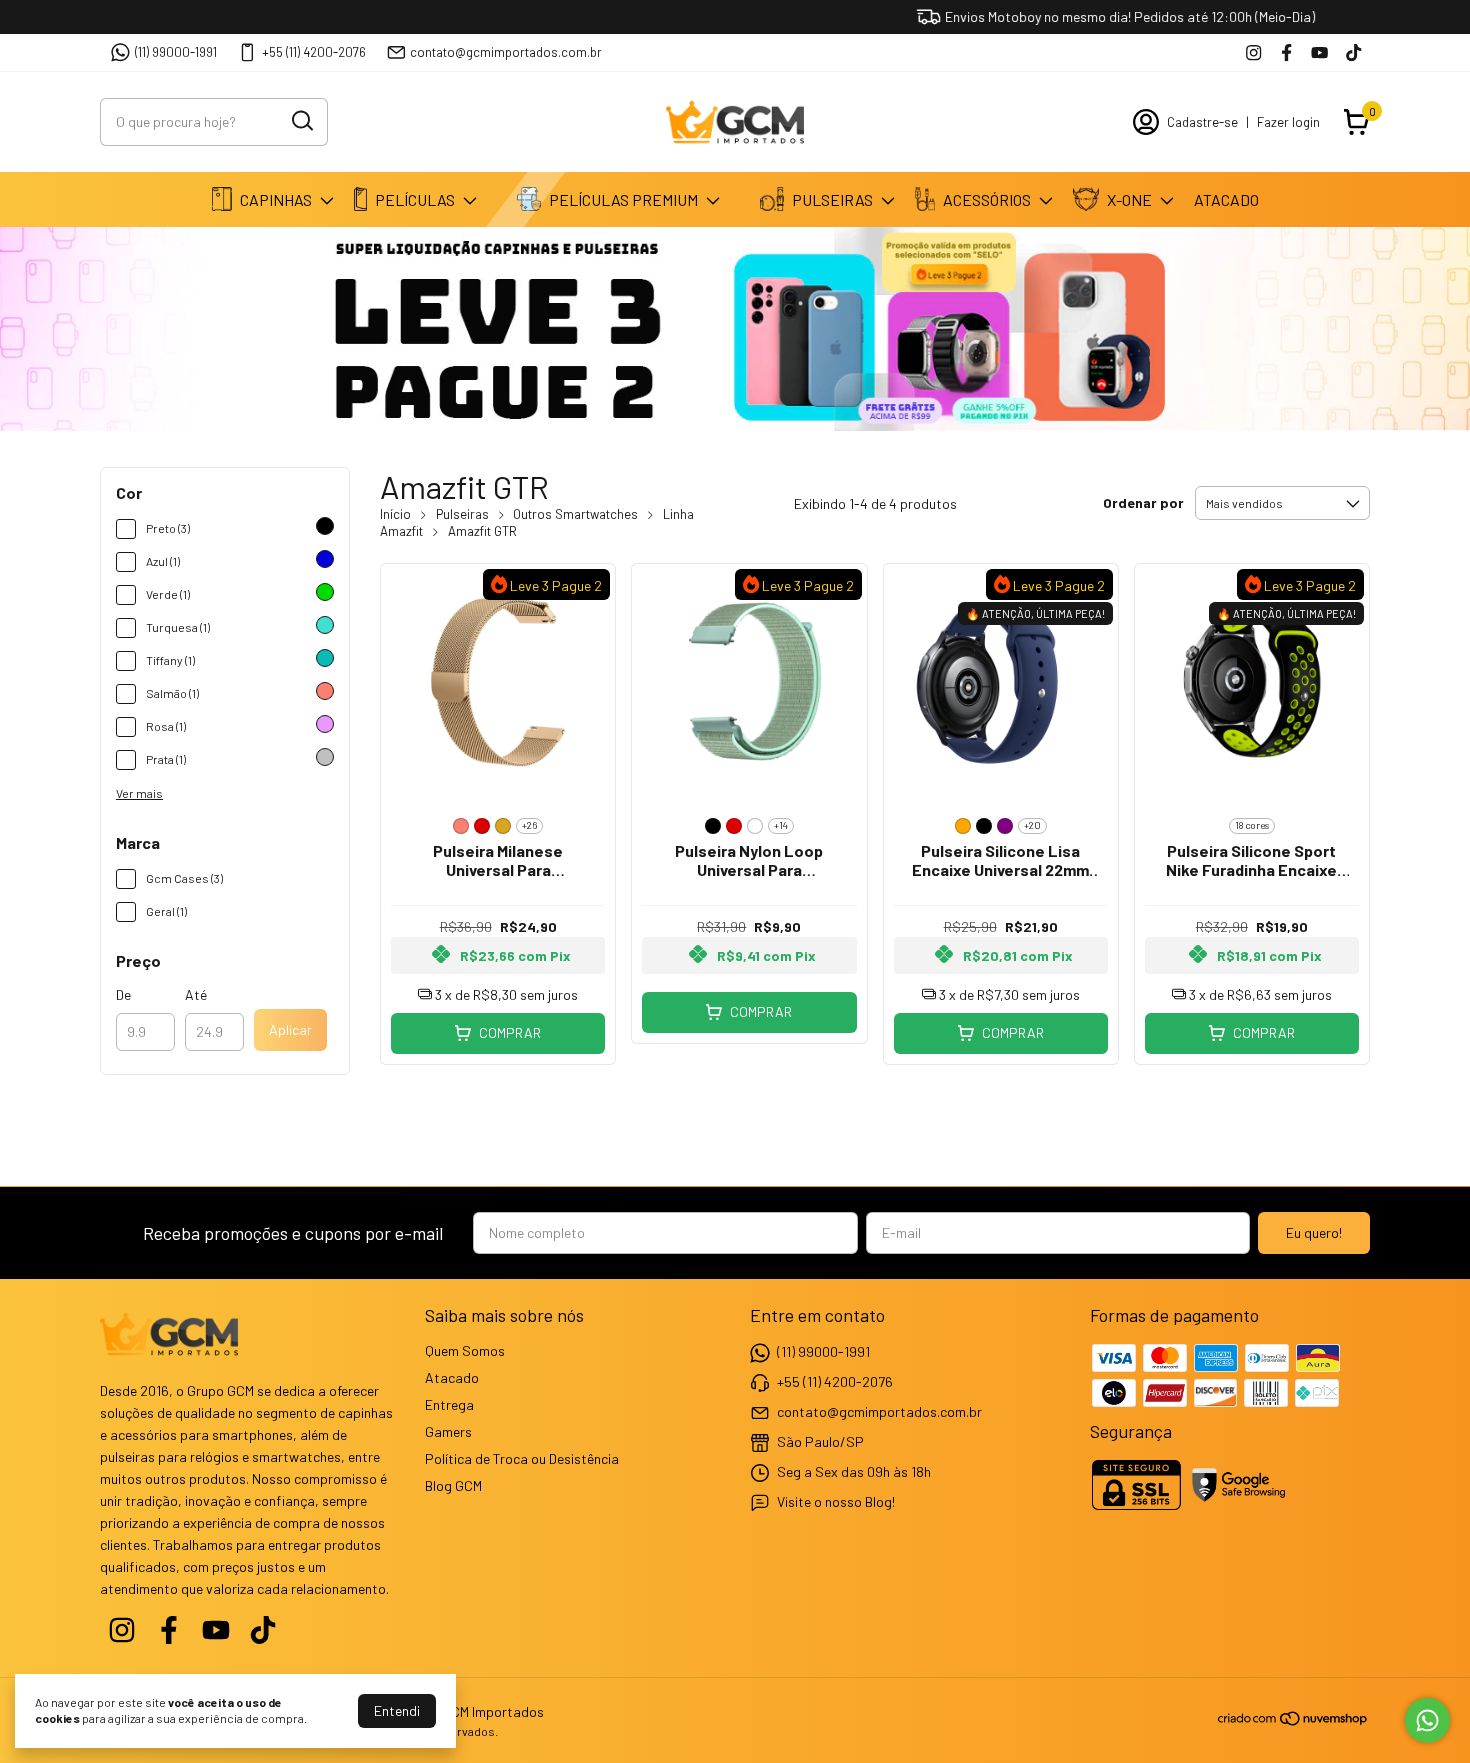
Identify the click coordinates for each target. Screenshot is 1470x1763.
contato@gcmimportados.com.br (506, 52)
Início (395, 514)
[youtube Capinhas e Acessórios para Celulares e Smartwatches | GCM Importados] (1319, 52)
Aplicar (290, 1029)
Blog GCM (453, 1485)
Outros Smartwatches (575, 514)
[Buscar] (301, 121)
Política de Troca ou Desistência (522, 1458)
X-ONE (1129, 199)
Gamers (448, 1431)
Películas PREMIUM (623, 199)
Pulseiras (832, 199)
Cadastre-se (1202, 122)
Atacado (1226, 199)
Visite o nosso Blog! (836, 1500)
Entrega (449, 1404)
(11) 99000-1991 (176, 52)
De (123, 994)
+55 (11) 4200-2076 (314, 52)
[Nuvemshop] (1293, 1721)
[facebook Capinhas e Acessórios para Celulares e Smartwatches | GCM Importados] (1286, 52)
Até (196, 994)
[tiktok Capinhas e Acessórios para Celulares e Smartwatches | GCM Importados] (1353, 52)
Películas (415, 199)
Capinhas (276, 199)
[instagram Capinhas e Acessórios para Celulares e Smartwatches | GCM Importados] (1253, 52)
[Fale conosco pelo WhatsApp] (1427, 1720)
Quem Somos (465, 1350)
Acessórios (987, 199)
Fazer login (1288, 122)
